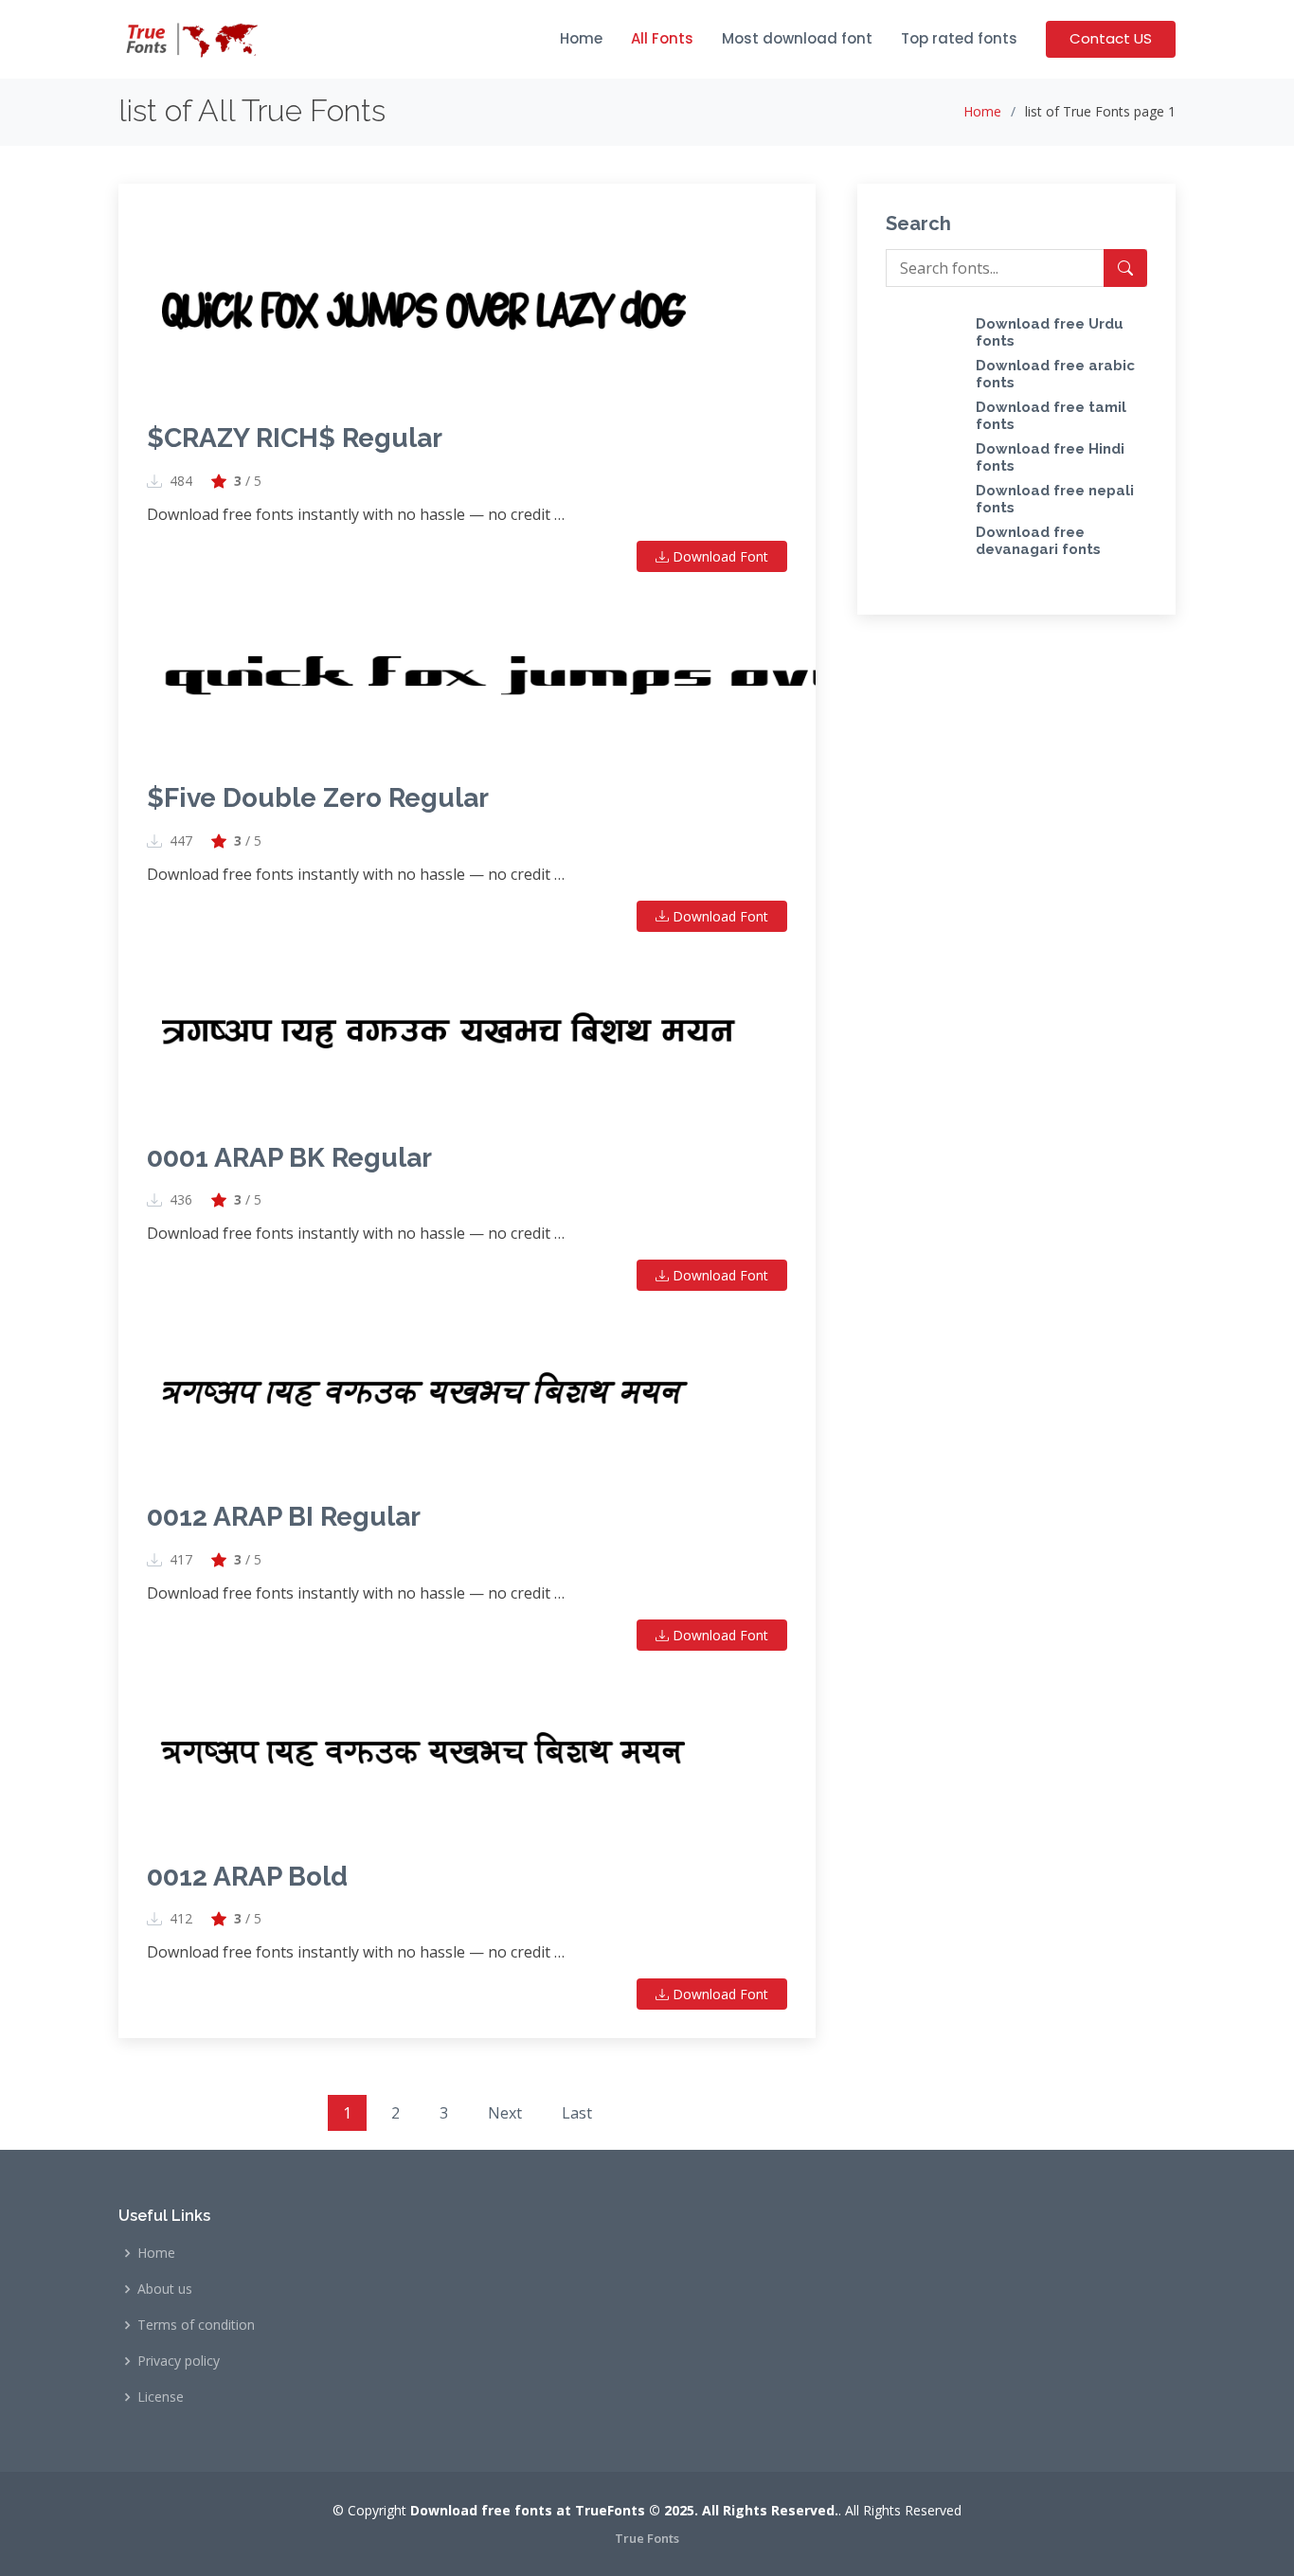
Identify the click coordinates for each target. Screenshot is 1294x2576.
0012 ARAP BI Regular (284, 1517)
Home (581, 38)
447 (181, 841)
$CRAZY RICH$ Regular (295, 438)
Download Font (719, 556)
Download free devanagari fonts (1038, 541)
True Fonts (647, 2538)
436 (181, 1200)
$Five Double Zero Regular (318, 798)
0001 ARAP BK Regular (289, 1158)
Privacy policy (179, 2361)
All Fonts (662, 38)
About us (165, 2289)
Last (577, 2113)
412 (181, 1919)
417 (181, 1560)
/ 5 (248, 481)
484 (181, 481)
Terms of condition (196, 2325)
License (161, 2397)
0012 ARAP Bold (247, 1877)
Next (505, 2113)
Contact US (1111, 38)
